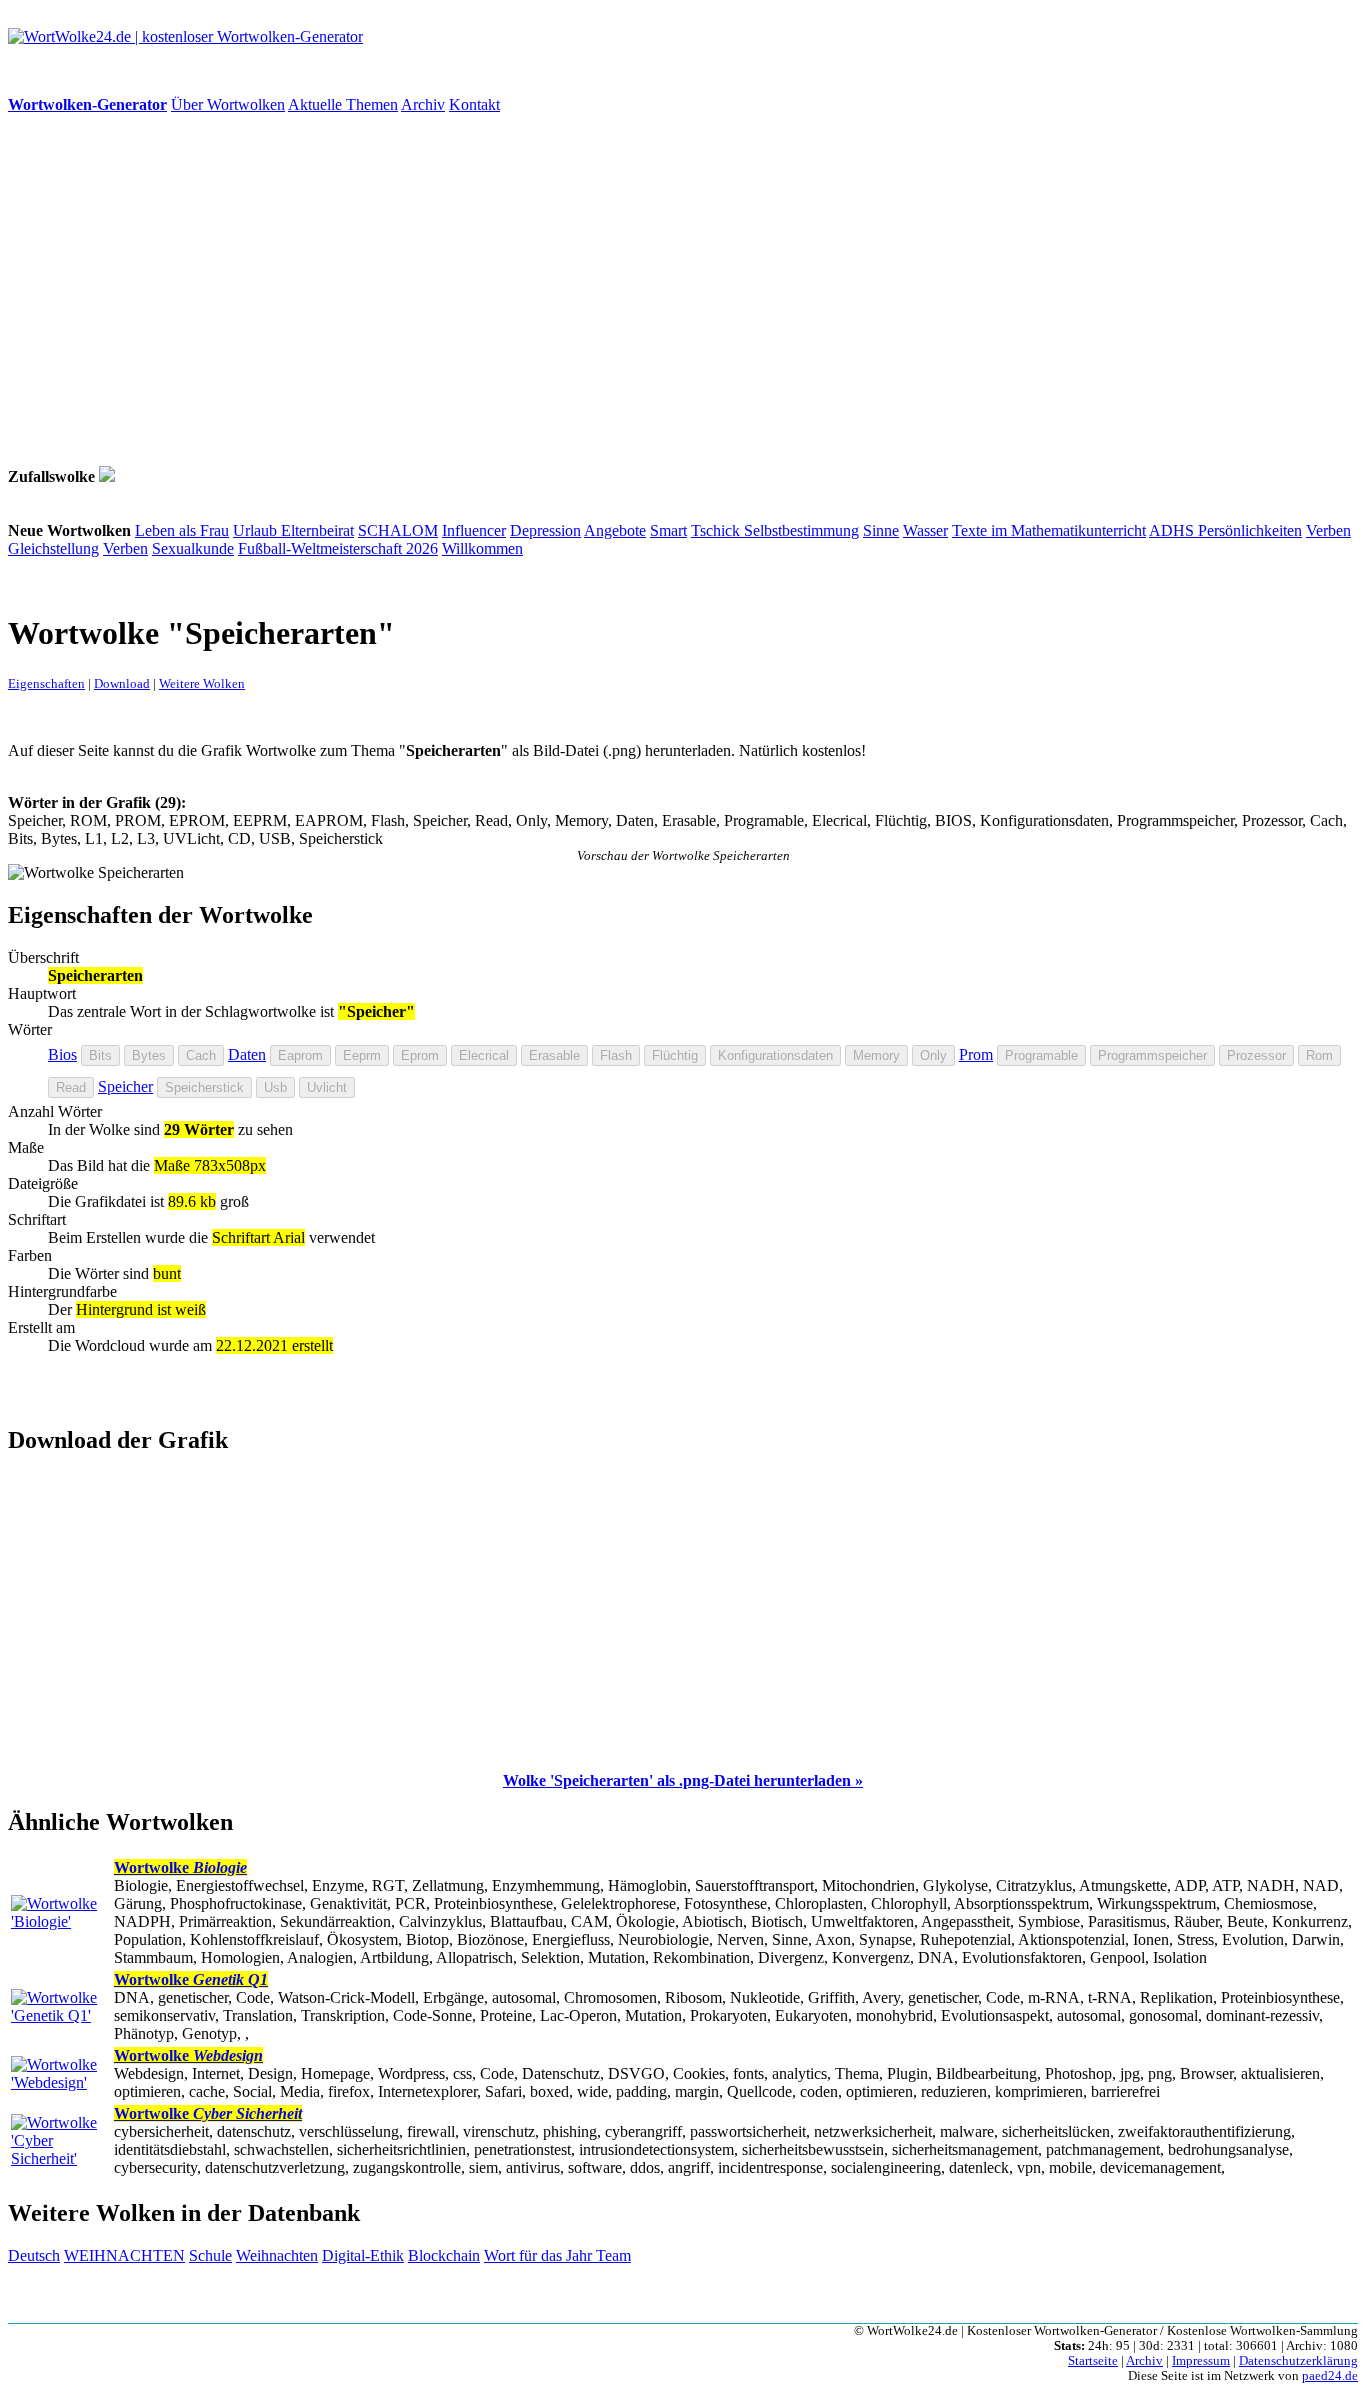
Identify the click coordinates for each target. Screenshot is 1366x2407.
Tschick (717, 530)
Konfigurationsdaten (775, 1055)
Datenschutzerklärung (1298, 2361)
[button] (683, 1780)
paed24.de (1330, 2376)
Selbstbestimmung (801, 530)
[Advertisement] (608, 290)
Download (122, 683)
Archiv (423, 104)
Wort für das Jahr (540, 2255)
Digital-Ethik (363, 2255)
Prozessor (1256, 1055)
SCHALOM (398, 530)
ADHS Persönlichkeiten (1225, 530)
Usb (275, 1087)
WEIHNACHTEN (124, 2255)
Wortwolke (180, 1867)
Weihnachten (277, 2255)
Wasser (925, 530)
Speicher (125, 1086)
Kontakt (474, 104)
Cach (201, 1055)
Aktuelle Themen (343, 104)
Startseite (1093, 2361)
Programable (1041, 1055)
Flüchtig (675, 1055)
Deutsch (34, 2255)
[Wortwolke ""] (107, 476)
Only (933, 1055)
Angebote (615, 530)
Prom (976, 1054)
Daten (247, 1054)
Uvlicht (327, 1087)
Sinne (881, 530)
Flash (616, 1055)
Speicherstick (204, 1087)
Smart (668, 530)
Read (71, 1087)
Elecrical (484, 1055)
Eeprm (362, 1055)
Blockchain (444, 2255)
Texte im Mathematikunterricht (1049, 530)
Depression (545, 530)
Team (613, 2255)
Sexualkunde (193, 548)
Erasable (554, 1055)
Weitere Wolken (202, 683)
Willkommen (482, 548)
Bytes (149, 1055)
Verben (1328, 530)
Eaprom (300, 1055)
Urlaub (257, 530)
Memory (876, 1055)
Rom (1319, 1055)
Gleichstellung (53, 548)
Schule (210, 2255)
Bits (100, 1055)
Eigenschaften (46, 683)
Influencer (474, 530)
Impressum (1201, 2361)
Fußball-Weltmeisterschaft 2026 (338, 548)
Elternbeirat (317, 530)
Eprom (420, 1055)
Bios (62, 1054)
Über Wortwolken (228, 104)
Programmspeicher (1152, 1055)
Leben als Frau (182, 530)
